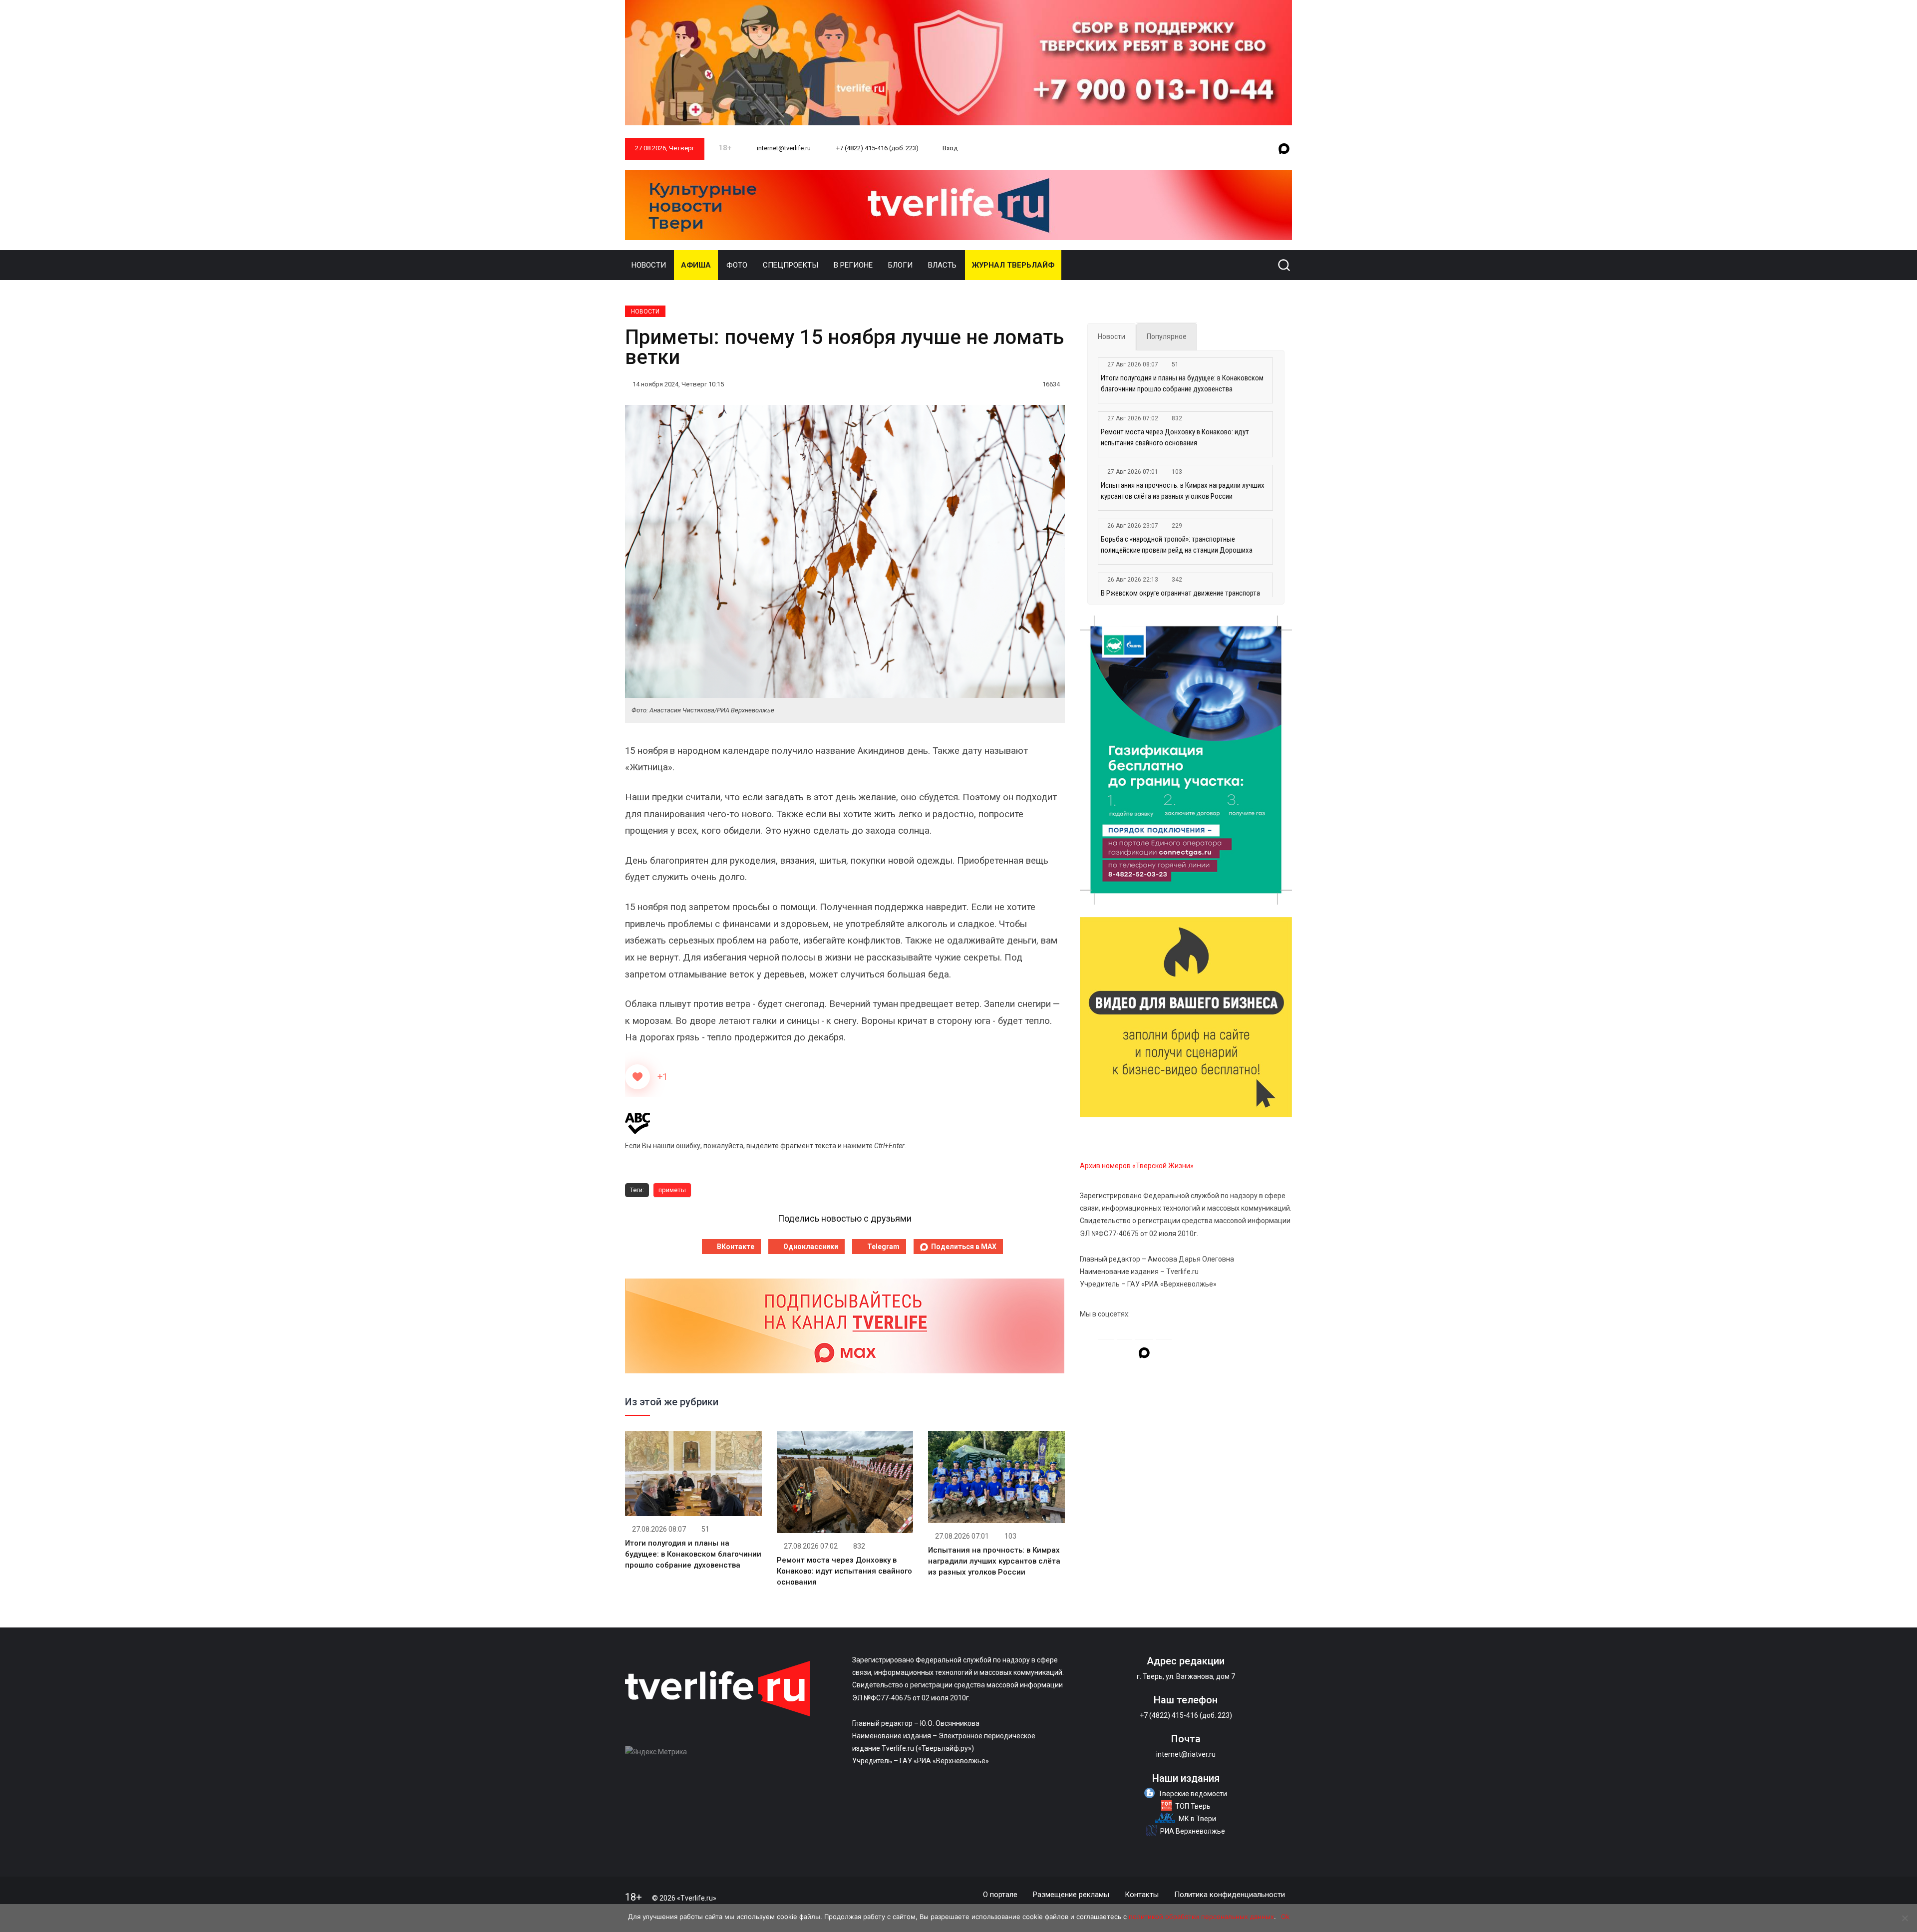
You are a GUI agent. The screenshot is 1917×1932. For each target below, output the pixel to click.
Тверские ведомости (1193, 1794)
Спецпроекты (791, 265)
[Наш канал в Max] (1284, 149)
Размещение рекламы (1071, 1895)
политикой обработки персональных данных (1201, 1917)
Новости (649, 265)
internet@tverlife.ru (783, 148)
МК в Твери (1197, 1819)
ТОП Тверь (1193, 1806)
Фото (737, 265)
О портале (1000, 1895)
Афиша (696, 265)
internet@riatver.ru (1186, 1754)
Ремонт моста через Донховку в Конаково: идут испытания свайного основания (844, 1571)
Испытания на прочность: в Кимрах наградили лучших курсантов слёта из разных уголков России (994, 1561)
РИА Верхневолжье (1193, 1831)
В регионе (853, 265)
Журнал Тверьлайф (1013, 265)
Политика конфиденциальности (1230, 1895)
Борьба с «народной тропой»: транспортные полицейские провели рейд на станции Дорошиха (1177, 545)
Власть (942, 265)
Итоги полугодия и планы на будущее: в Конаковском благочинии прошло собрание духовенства (693, 1554)
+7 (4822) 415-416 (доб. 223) (877, 148)
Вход (950, 148)
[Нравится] (638, 1077)
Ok (1285, 1917)
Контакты (1142, 1895)
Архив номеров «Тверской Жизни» (1137, 1166)
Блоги (900, 265)
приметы (672, 1190)
